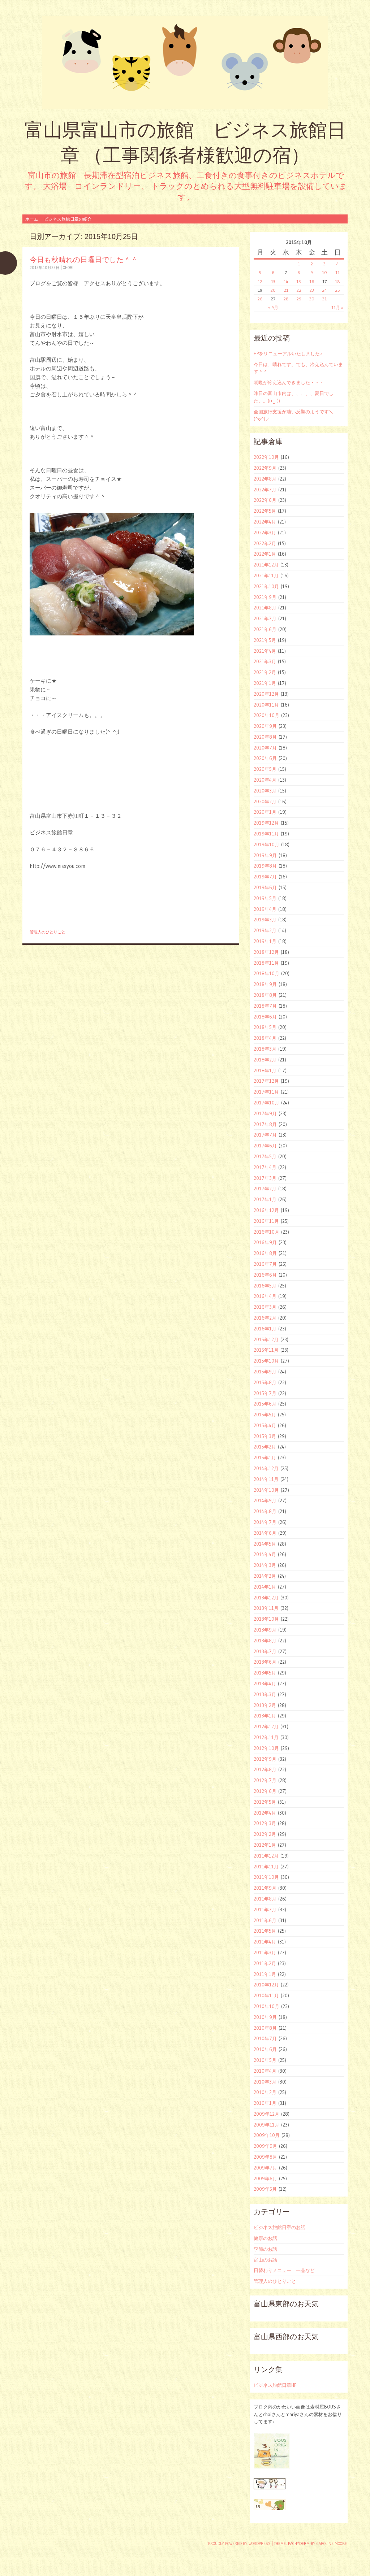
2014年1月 (265, 1587)
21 (286, 290)
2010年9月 (265, 2017)
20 (273, 290)
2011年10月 (266, 1877)
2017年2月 (265, 1189)
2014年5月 (265, 1544)
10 (324, 272)
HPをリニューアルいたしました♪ (288, 353)
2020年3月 (265, 791)
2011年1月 (265, 1974)
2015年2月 (265, 1447)
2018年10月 (266, 973)
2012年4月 (265, 1813)
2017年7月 (265, 1135)
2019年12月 (266, 823)
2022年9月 (265, 468)
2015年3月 (265, 1436)
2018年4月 (265, 1038)
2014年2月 (265, 1576)
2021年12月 (266, 565)
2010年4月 (265, 2071)
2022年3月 (265, 533)
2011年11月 (266, 1867)
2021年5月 (265, 640)
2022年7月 (265, 490)
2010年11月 (266, 1995)
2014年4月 (265, 1554)
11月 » (337, 307)
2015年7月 (265, 1393)
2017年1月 (265, 1199)
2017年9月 (265, 1113)
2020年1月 (265, 812)
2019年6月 (265, 887)
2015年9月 (265, 1372)
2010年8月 (265, 2028)
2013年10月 (266, 1619)
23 (312, 290)
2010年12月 (266, 1985)
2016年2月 (265, 1318)
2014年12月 (266, 1468)
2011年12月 (266, 1856)
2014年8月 (265, 1511)
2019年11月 (266, 834)
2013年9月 (265, 1630)
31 (324, 299)
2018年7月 (265, 1006)
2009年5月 (265, 2189)
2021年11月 (266, 575)
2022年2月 (265, 543)
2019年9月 (265, 855)
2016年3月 (265, 1307)
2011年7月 (265, 1910)
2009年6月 (265, 2178)
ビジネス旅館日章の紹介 (68, 219)
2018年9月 (265, 984)
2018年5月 (265, 1027)
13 (273, 281)
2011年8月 (265, 1899)
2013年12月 (266, 1598)
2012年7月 (265, 1780)
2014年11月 (266, 1479)
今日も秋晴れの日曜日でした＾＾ (84, 259)
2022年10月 (266, 457)
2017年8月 (265, 1124)
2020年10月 (266, 715)
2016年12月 (266, 1210)
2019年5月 (265, 898)
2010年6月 (265, 2049)
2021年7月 (265, 618)
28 (286, 299)
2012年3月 (265, 1823)
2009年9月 (265, 2146)
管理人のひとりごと (48, 932)
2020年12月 (266, 694)
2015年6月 (265, 1404)
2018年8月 (265, 995)
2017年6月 (265, 1146)
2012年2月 (265, 1834)
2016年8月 (265, 1253)
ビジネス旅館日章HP (275, 2385)
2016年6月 (265, 1275)
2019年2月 (265, 930)
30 (312, 299)
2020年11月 (266, 705)
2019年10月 (266, 844)
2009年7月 (265, 2168)
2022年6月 (265, 500)
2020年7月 (265, 748)
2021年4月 (265, 651)
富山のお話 (265, 2260)
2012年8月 (265, 1769)
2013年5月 (265, 1673)
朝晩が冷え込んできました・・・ (289, 382)
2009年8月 (265, 2157)
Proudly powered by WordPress (239, 2544)
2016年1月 (265, 1329)
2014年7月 (265, 1522)
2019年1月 (265, 941)
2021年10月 (266, 586)
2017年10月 (266, 1103)
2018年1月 (265, 1070)
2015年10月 (266, 1361)
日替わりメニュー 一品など (284, 2270)
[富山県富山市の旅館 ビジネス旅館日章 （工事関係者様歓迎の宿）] (185, 63)
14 (286, 281)
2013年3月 (265, 1694)
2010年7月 (265, 2038)
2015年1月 (265, 1458)
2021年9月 (265, 597)
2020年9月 (265, 726)
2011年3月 (265, 1952)
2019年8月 (265, 866)
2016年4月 (265, 1296)
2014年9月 (265, 1500)
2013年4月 (265, 1684)
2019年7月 (265, 877)
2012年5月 (265, 1802)
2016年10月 (266, 1232)
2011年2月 (265, 1963)
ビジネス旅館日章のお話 (279, 2227)
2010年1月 (265, 2103)
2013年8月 (265, 1641)
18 (337, 281)
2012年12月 (266, 1726)
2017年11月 (266, 1092)
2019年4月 (265, 909)
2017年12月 (266, 1081)
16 (312, 281)
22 (299, 290)
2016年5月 (265, 1286)
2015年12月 (266, 1339)
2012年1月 (265, 1845)
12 (260, 281)
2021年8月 (265, 608)
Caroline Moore (332, 2544)
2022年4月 (265, 522)
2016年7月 (265, 1264)
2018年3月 (265, 1049)
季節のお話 (265, 2249)
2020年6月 (265, 758)
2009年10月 (267, 2135)
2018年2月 (265, 1060)
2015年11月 (266, 1350)
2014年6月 (265, 1533)
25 (337, 290)
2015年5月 (265, 1415)
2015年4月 (265, 1425)
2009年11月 (266, 2125)
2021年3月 (265, 661)
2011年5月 (265, 1931)
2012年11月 (266, 1737)
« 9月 (273, 307)
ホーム (32, 219)
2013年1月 (265, 1716)
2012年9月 (265, 1759)
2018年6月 (265, 1017)
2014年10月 (266, 1490)
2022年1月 (265, 554)
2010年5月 (265, 2060)
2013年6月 (265, 1662)
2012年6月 (265, 1791)
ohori (68, 268)
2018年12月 (266, 952)
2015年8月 (265, 1382)
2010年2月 (265, 2092)
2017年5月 (265, 1156)
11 (337, 272)
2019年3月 (265, 920)
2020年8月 (265, 737)
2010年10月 (266, 2006)
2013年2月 (265, 1705)
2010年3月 (265, 2082)
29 (299, 299)
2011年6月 (265, 1920)
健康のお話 (265, 2238)
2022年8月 (265, 479)
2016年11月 (266, 1221)
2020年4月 (265, 780)
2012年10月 (266, 1748)
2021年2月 (265, 672)
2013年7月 (265, 1651)
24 (324, 290)
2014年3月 (265, 1565)
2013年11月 (266, 1608)
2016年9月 (265, 1242)
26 (260, 299)
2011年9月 (265, 1888)
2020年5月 (265, 769)
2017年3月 (265, 1178)
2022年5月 (265, 511)
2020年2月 (265, 802)
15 (299, 281)
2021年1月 (265, 683)
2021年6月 (265, 629)
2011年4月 (265, 1942)
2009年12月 (266, 2114)
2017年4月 (265, 1167)
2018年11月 (266, 963)
